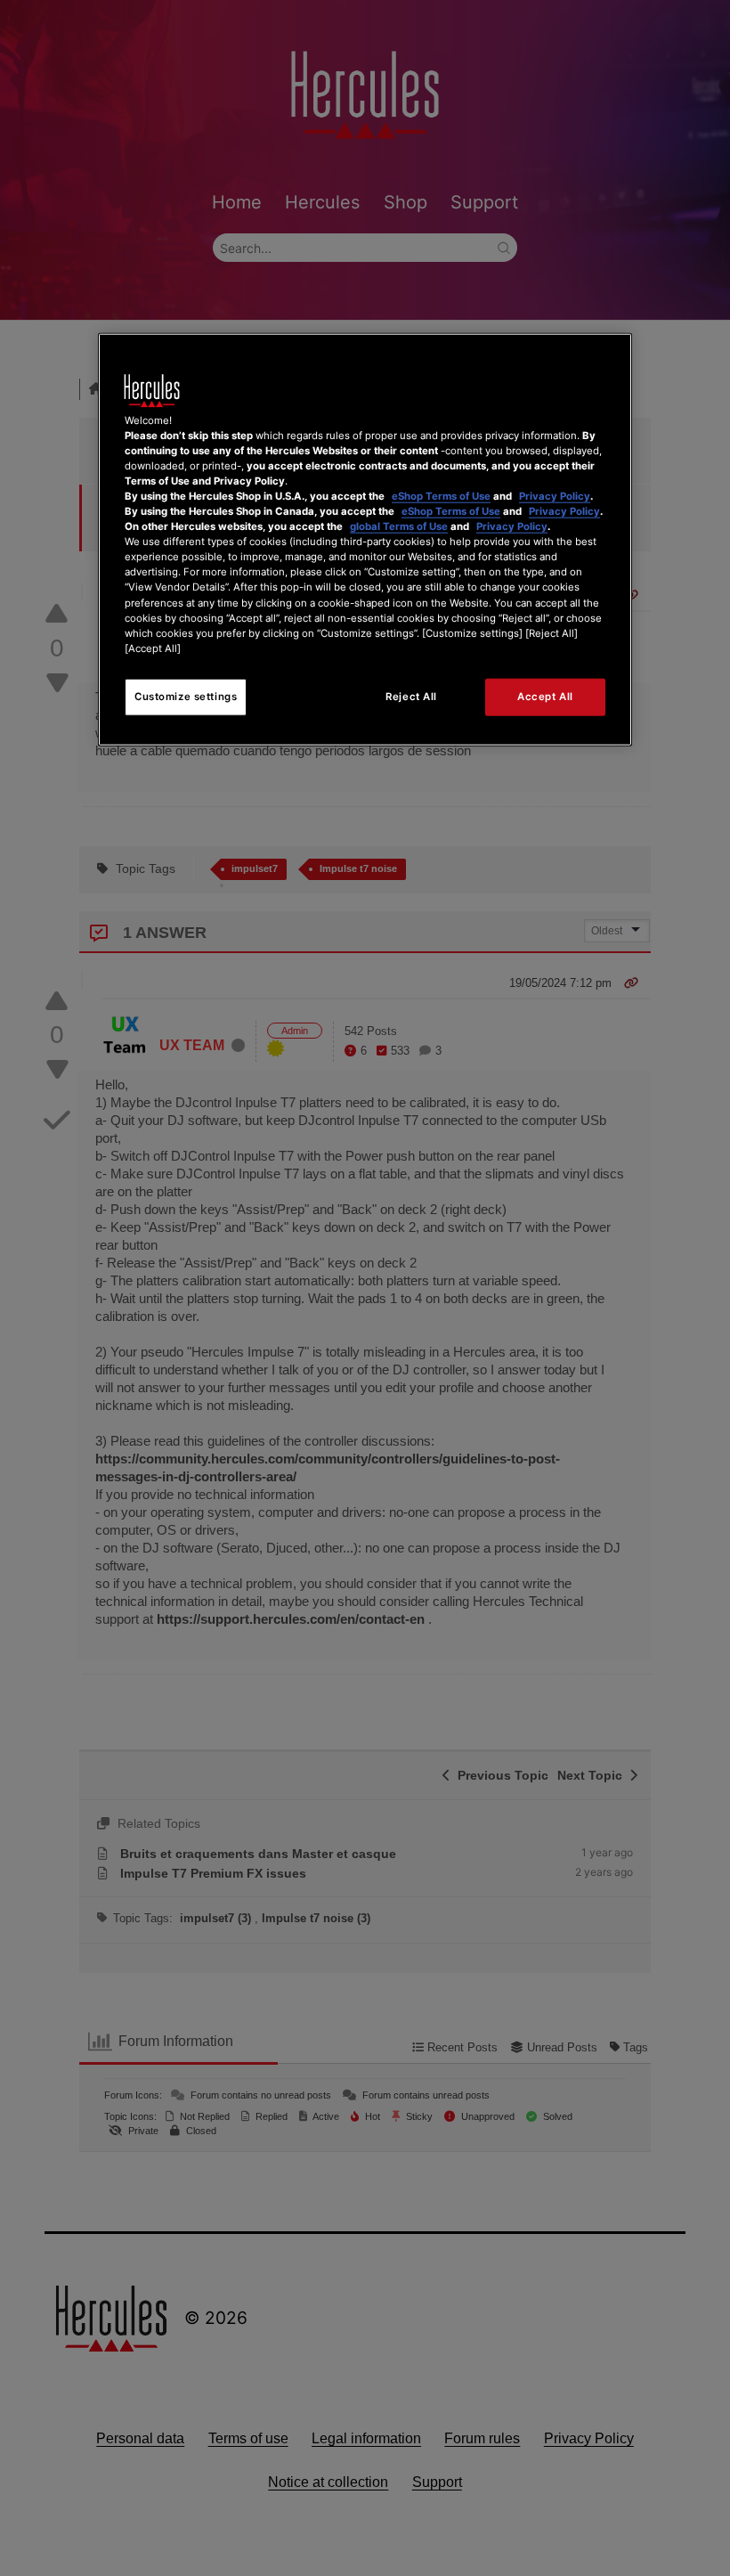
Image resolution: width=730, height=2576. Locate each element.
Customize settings (186, 696)
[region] (365, 539)
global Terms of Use (399, 526)
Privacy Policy (555, 496)
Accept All (545, 696)
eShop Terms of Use (441, 496)
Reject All (411, 696)
